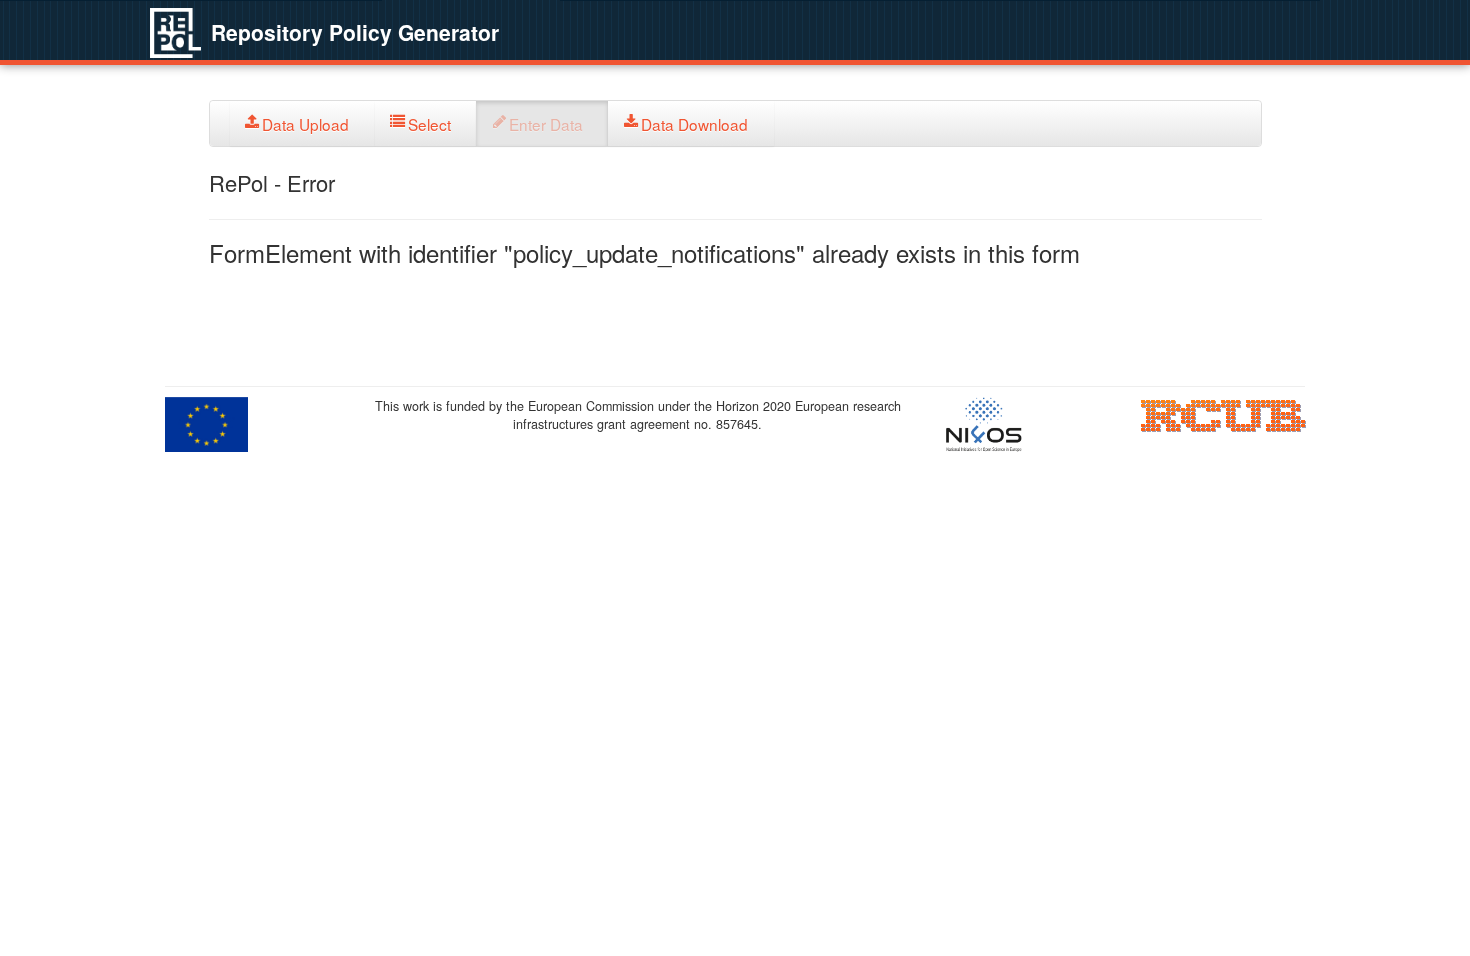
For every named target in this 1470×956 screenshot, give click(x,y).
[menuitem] (302, 123)
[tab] (302, 123)
